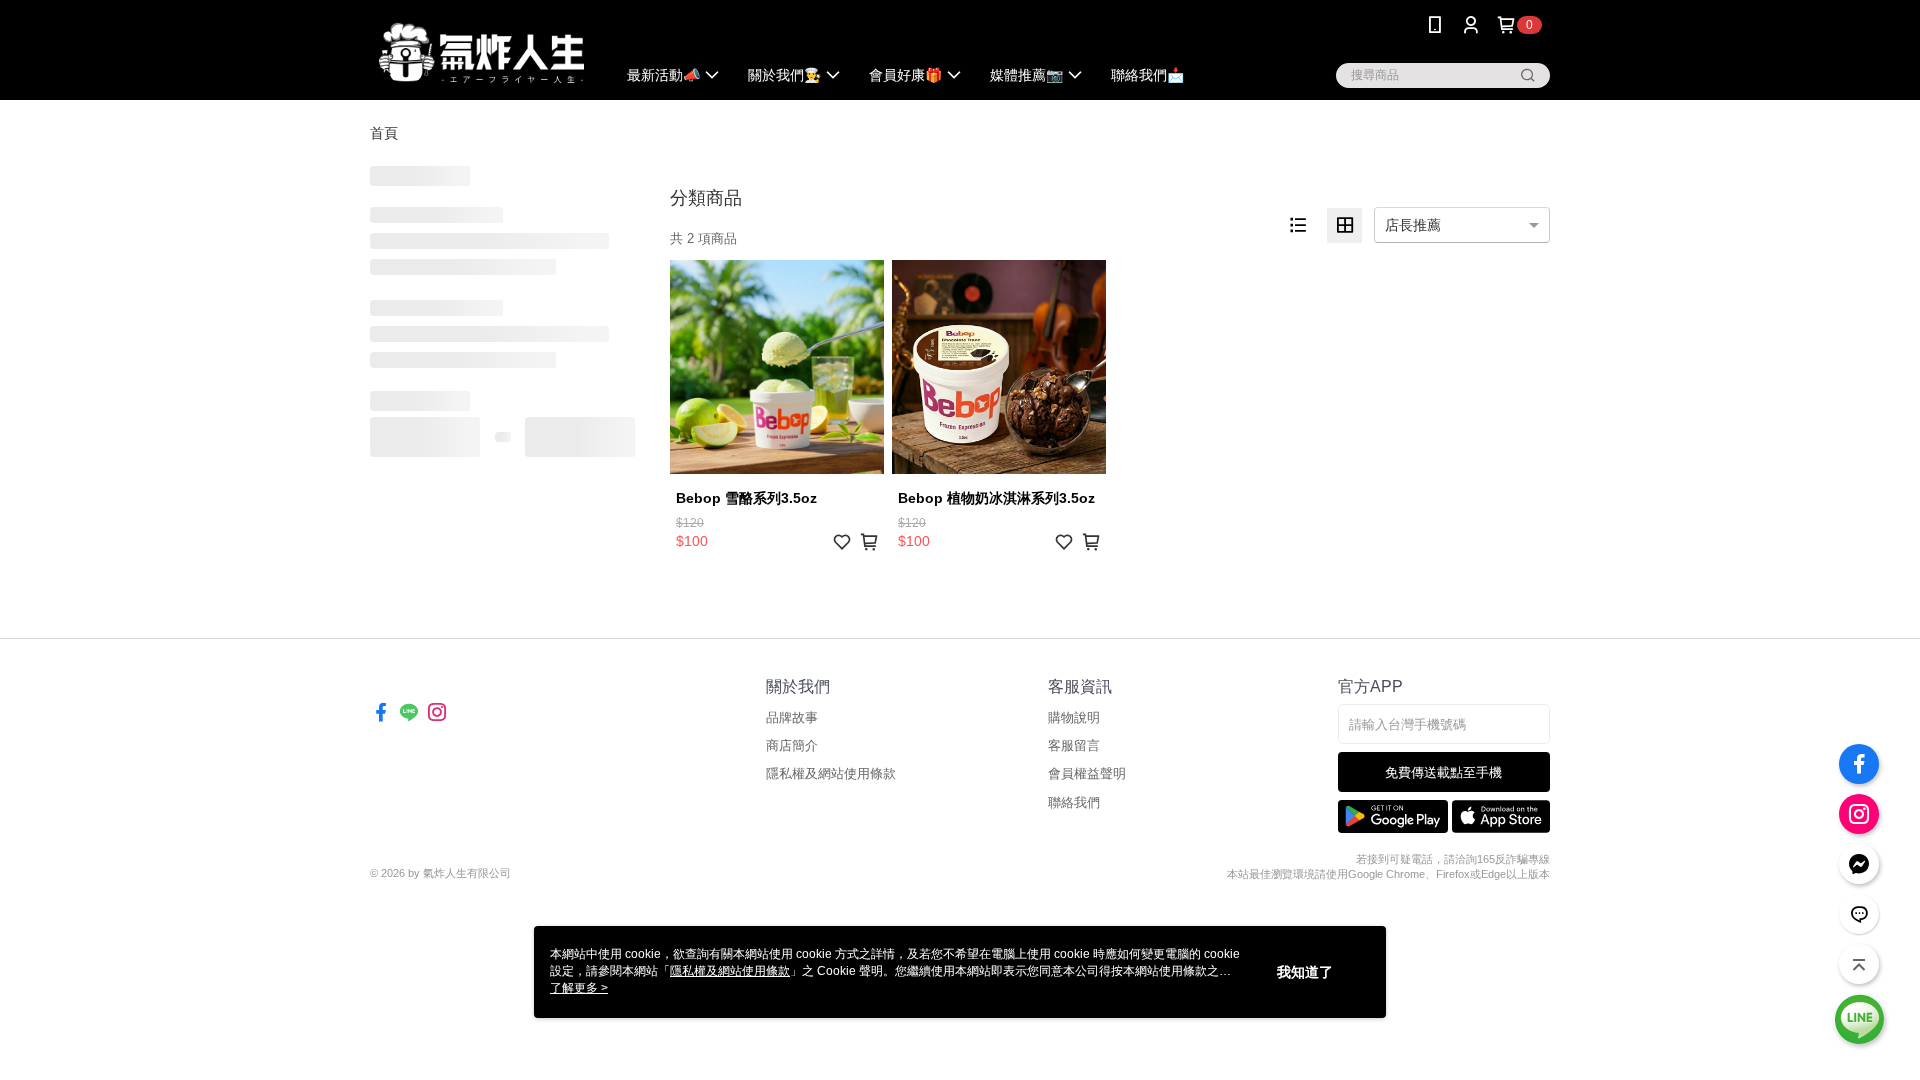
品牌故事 (792, 717)
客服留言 (1074, 745)
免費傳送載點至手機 (1443, 772)
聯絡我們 (1074, 802)
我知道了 (1305, 972)
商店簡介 (792, 745)
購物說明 (1074, 717)
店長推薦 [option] (1413, 225)
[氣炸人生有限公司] (481, 52)
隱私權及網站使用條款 (831, 773)
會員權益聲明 (1087, 773)
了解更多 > (579, 988)
